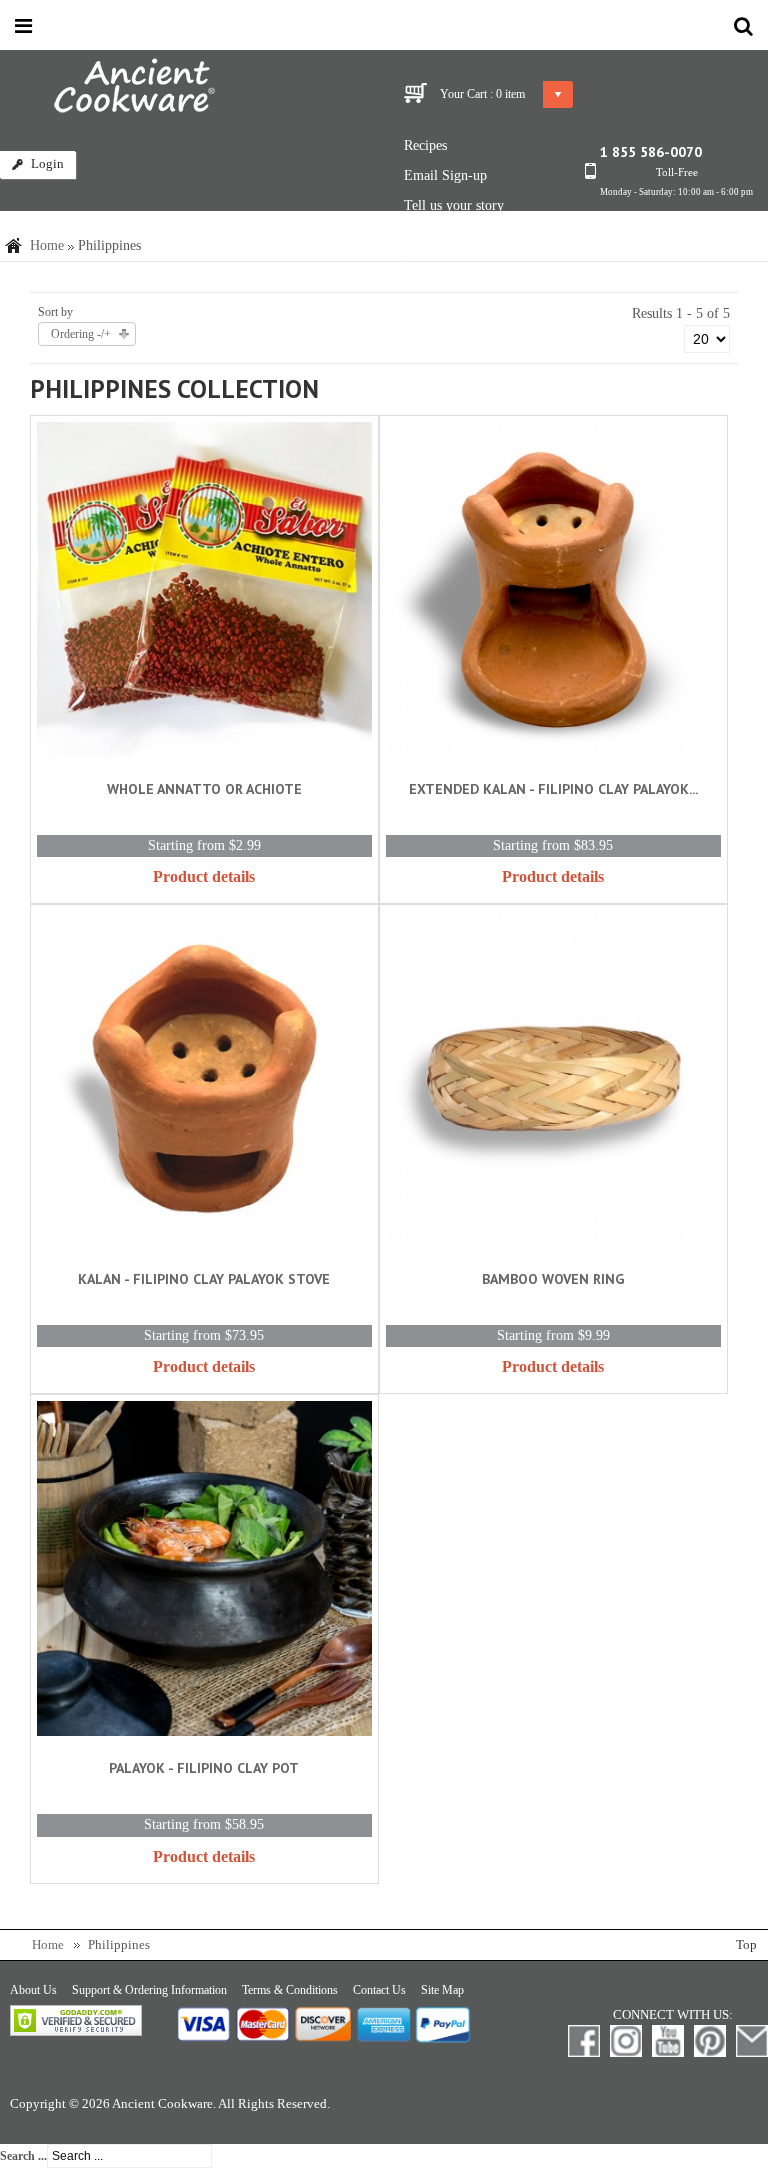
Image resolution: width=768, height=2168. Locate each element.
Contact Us (379, 1990)
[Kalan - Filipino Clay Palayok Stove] (204, 1082)
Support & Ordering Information (149, 1990)
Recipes (425, 145)
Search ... (23, 2156)
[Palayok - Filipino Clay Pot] (204, 1572)
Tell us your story (454, 205)
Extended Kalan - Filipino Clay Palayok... (553, 789)
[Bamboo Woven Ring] (553, 1082)
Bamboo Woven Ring (553, 1279)
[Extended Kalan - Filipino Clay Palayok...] (553, 593)
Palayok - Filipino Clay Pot (204, 1768)
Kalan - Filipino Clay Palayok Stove (204, 1279)
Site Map (442, 1990)
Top (746, 1945)
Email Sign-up (445, 175)
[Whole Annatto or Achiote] (204, 593)
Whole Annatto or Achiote (204, 789)
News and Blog (447, 235)
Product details (204, 876)
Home (47, 245)
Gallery (425, 265)
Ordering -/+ (81, 334)
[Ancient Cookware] (108, 90)
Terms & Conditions (290, 1990)
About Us (33, 1990)
